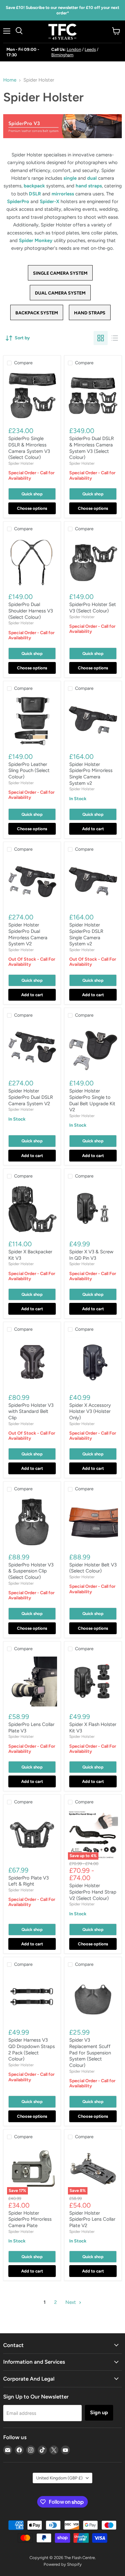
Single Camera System (60, 273)
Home (10, 80)
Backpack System (37, 313)
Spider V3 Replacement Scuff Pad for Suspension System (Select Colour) (90, 2053)
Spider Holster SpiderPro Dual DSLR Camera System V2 (31, 1097)
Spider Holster (21, 463)
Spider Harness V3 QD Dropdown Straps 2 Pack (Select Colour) (32, 2049)
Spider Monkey (36, 240)
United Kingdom (59, 2478)
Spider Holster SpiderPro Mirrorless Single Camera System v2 (91, 774)
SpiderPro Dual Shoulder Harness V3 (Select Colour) (31, 611)
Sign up (99, 2412)
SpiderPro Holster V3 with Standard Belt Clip (31, 1411)
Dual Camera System (60, 293)
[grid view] (101, 338)
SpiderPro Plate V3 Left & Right (29, 1881)
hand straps (89, 186)
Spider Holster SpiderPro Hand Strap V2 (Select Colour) (93, 1892)
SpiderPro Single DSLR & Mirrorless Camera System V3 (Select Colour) (29, 448)
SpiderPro (18, 201)
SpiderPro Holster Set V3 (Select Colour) (93, 608)
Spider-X (50, 201)
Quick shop (32, 494)
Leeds (90, 49)
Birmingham (62, 55)
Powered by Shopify (63, 2564)
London (74, 49)
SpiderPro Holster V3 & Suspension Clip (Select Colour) (31, 1571)
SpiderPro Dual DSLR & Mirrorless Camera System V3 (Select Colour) (92, 448)
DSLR (35, 194)
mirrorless (63, 194)
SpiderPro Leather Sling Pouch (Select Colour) (29, 771)
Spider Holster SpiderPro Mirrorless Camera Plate (30, 2219)
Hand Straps (90, 313)
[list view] (115, 338)
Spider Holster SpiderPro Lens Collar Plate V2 (92, 2219)
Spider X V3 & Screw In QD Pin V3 (91, 1255)
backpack (34, 186)
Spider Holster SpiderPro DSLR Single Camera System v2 (86, 934)
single (70, 178)
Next (71, 2302)
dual (92, 178)
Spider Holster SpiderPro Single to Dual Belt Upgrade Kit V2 (92, 1100)
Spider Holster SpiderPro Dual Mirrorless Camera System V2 (28, 934)
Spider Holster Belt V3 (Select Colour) (93, 1568)
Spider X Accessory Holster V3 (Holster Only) (90, 1411)
